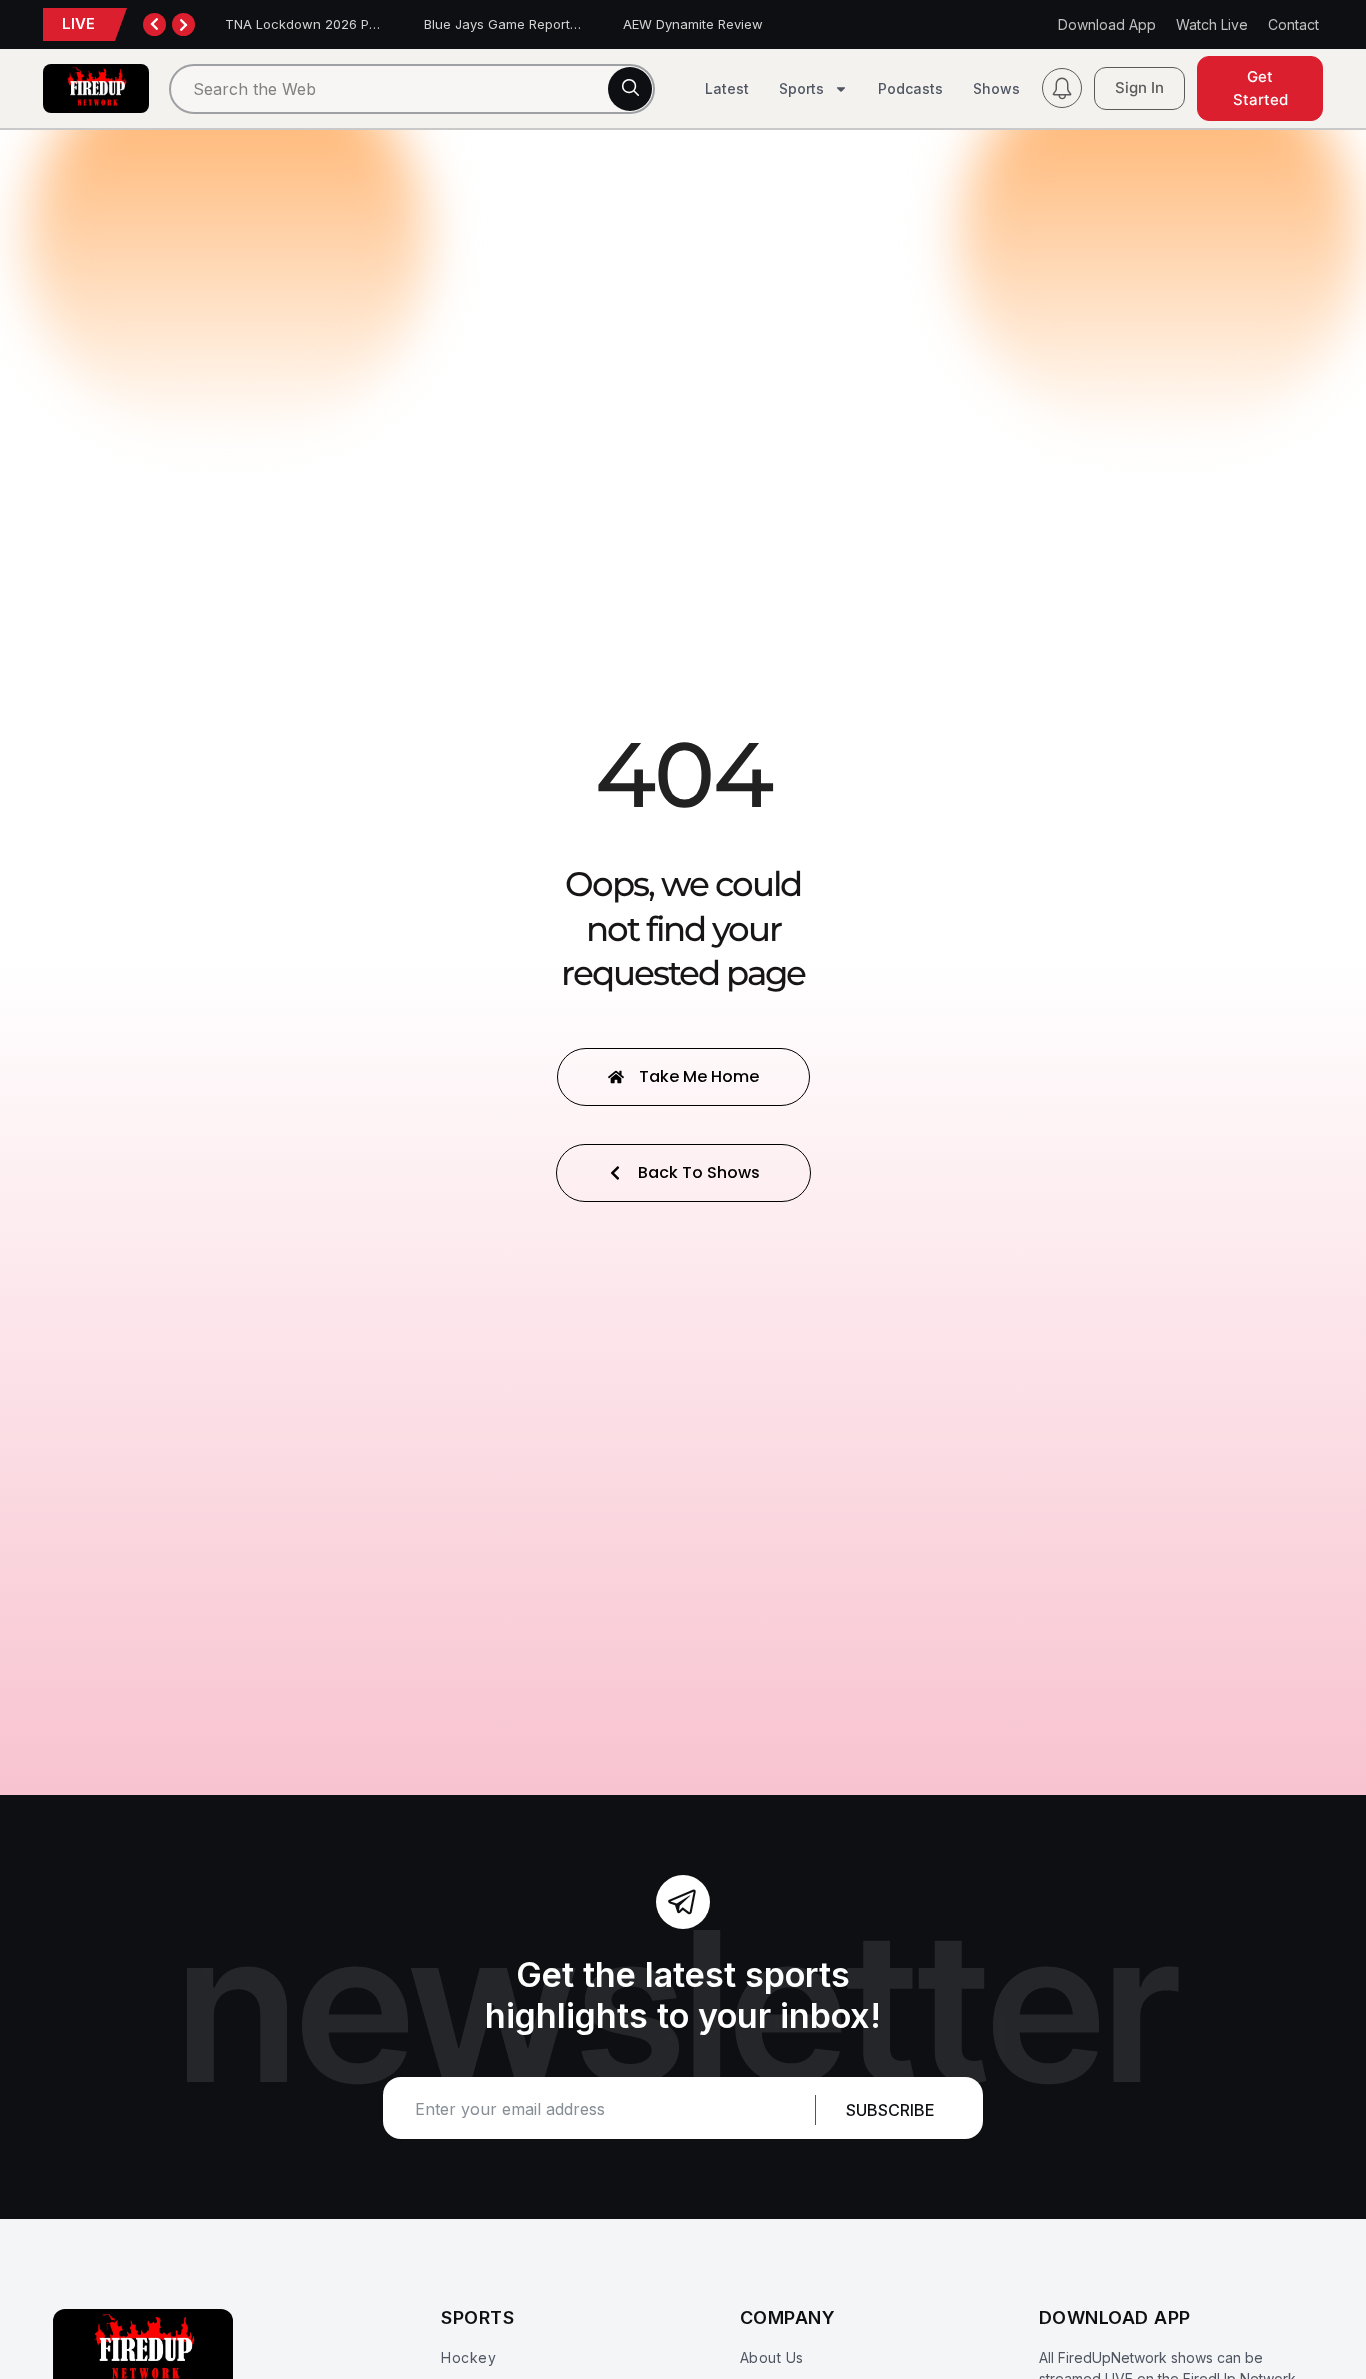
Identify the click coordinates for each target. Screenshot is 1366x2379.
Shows (996, 88)
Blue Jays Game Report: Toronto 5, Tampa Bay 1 (574, 24)
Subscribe (890, 2110)
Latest (727, 88)
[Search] (630, 89)
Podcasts (910, 88)
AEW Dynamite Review (693, 24)
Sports (801, 88)
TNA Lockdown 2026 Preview (318, 24)
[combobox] (412, 89)
